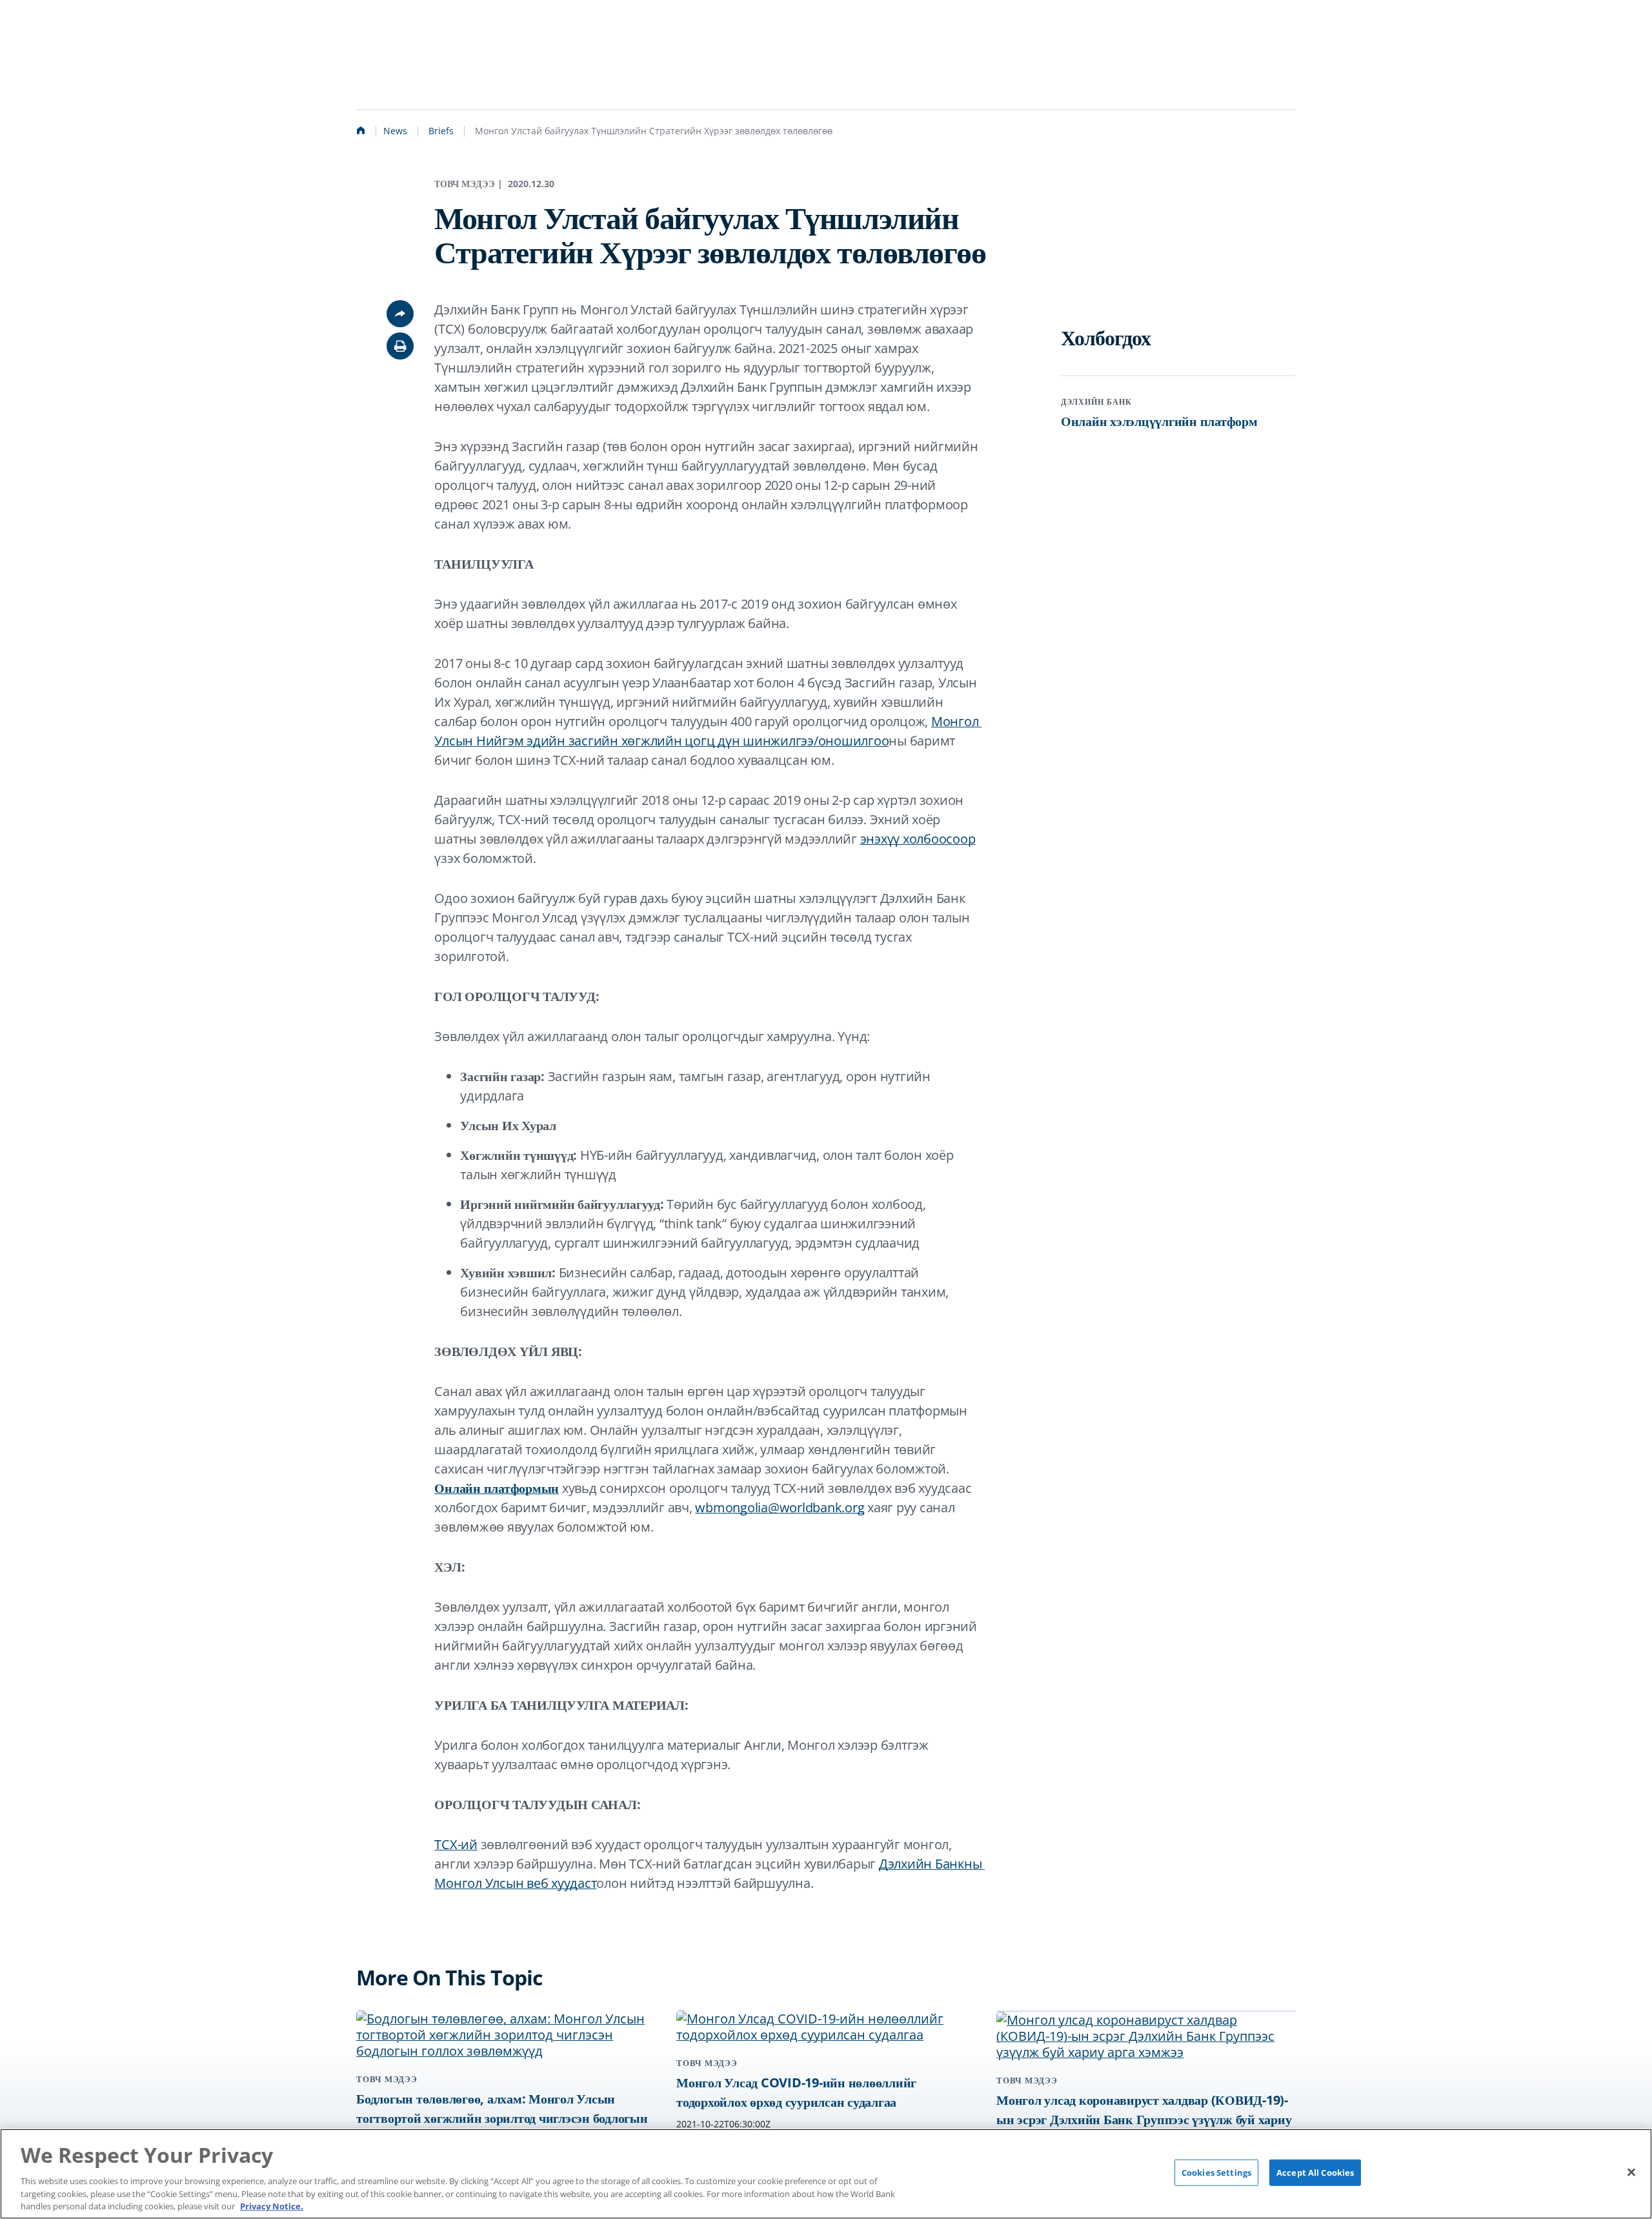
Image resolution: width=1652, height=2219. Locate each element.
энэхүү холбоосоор (918, 839)
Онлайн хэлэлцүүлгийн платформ (1159, 421)
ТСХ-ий (456, 1844)
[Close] (1631, 2172)
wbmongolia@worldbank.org (780, 1507)
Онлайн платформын (497, 1488)
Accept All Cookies (1315, 2173)
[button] (400, 346)
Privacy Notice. (272, 2205)
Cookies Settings (1216, 2173)
